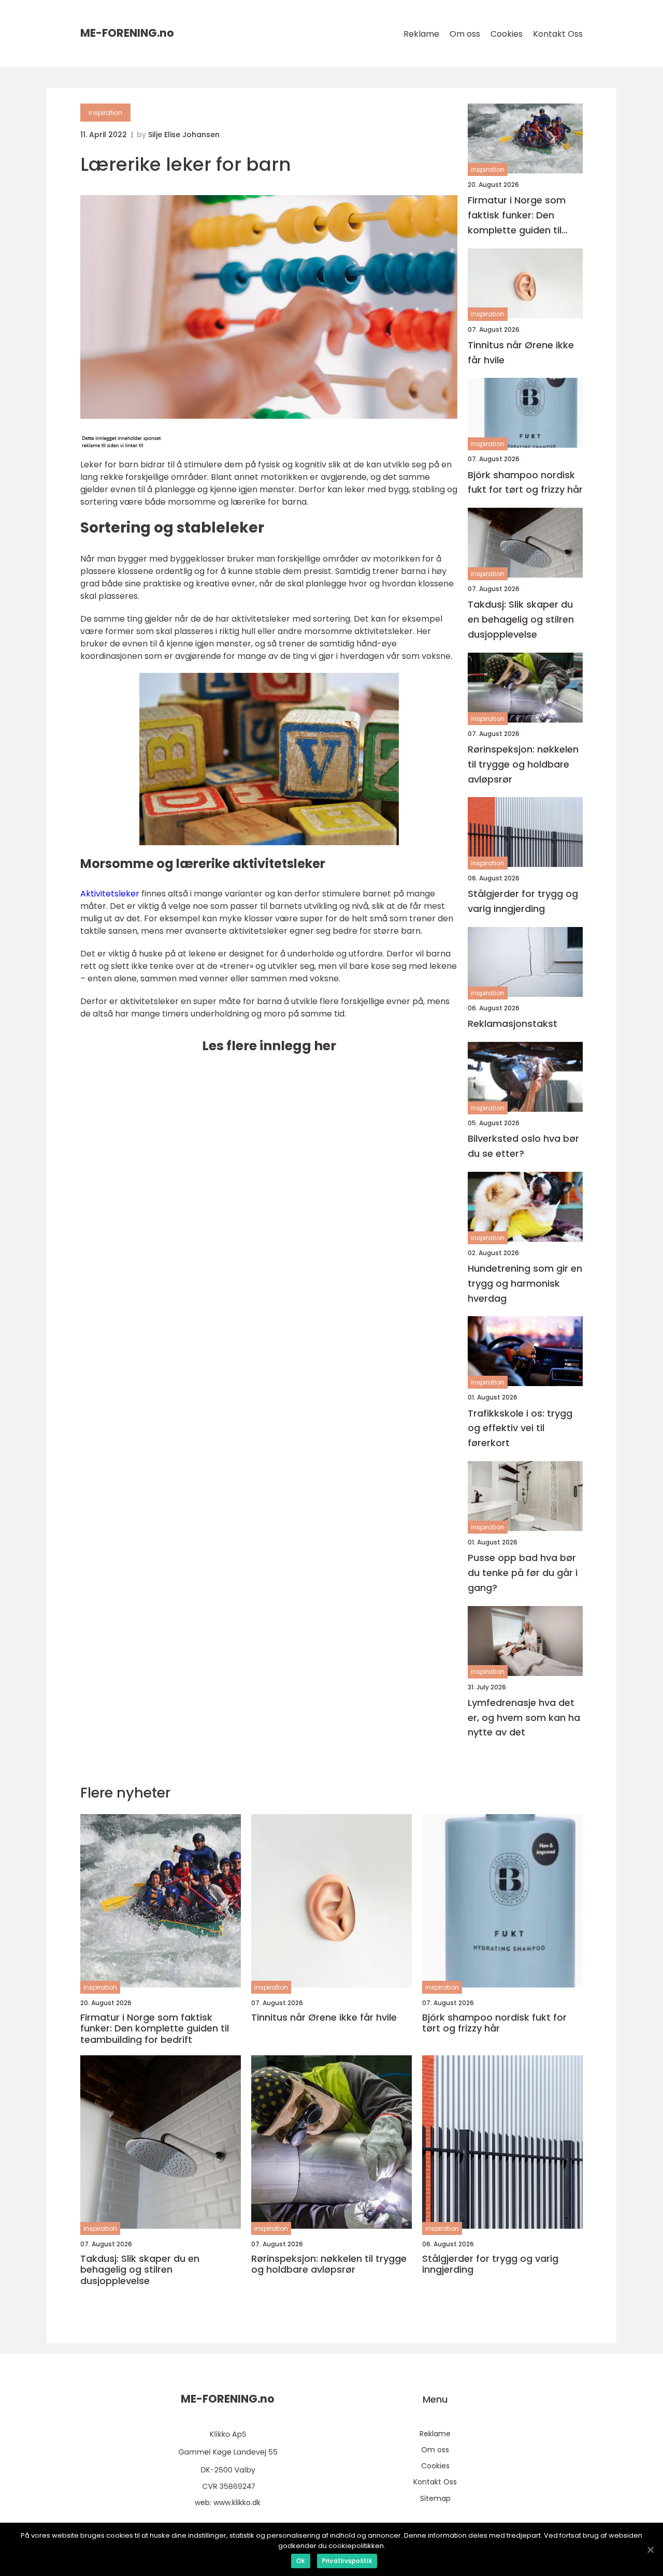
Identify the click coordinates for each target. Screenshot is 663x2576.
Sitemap (435, 2498)
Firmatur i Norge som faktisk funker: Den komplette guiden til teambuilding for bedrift (524, 216)
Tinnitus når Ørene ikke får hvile (521, 352)
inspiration (105, 113)
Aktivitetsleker (110, 894)
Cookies (507, 34)
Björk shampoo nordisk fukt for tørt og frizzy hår (525, 482)
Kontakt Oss (558, 34)
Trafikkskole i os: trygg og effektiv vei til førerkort (520, 1428)
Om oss (465, 34)
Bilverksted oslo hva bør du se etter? (523, 1146)
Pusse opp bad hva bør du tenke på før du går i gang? (523, 1573)
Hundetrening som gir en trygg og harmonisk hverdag (525, 1283)
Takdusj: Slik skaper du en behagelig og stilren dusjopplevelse (521, 619)
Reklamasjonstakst (513, 1024)
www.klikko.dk (237, 2503)
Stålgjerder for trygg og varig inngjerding (523, 901)
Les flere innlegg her (269, 1046)
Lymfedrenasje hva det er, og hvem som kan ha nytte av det (524, 1718)
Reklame (421, 34)
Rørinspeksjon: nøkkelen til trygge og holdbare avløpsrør (523, 764)
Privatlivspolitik (347, 2561)
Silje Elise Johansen (184, 135)
